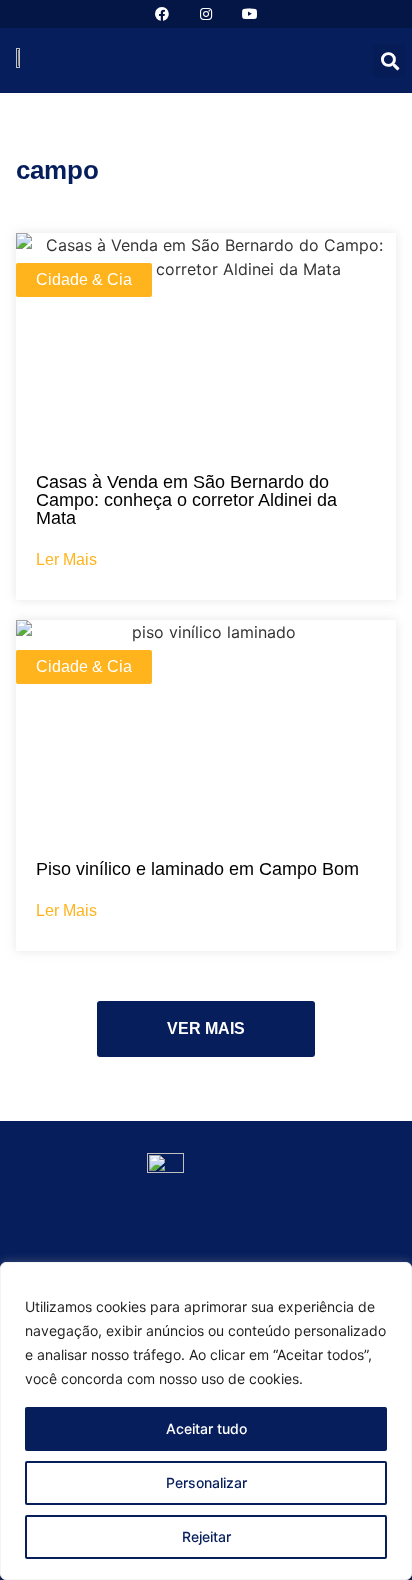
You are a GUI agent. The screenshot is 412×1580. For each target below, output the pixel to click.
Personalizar (206, 1482)
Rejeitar (206, 1536)
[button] (389, 60)
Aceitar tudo (206, 1428)
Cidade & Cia (84, 279)
